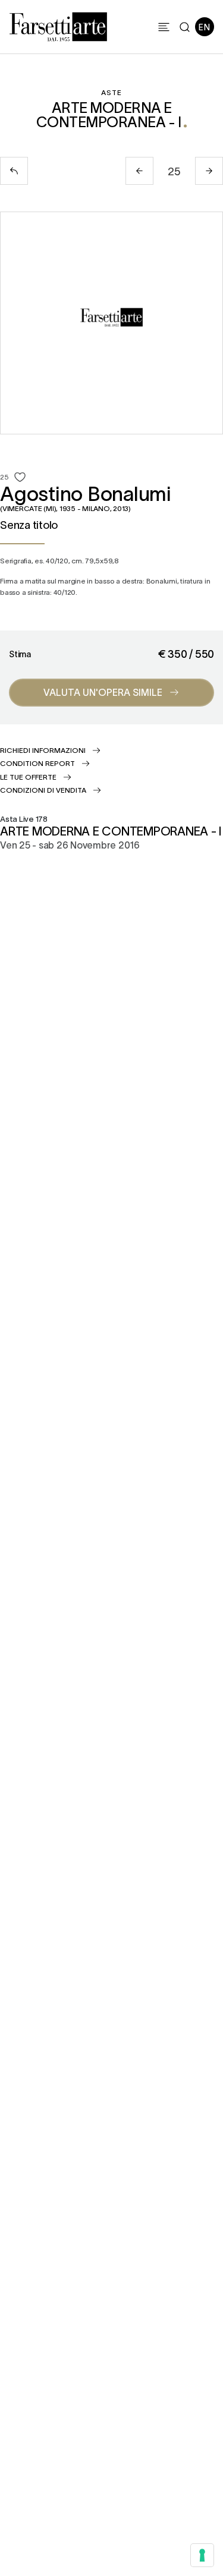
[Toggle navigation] (164, 27)
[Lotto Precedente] (139, 171)
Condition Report (37, 763)
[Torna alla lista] (14, 171)
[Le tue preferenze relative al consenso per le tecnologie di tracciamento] (202, 2555)
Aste (111, 92)
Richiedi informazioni (43, 750)
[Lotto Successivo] (209, 171)
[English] (205, 27)
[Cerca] (185, 27)
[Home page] (58, 25)
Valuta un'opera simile (103, 692)
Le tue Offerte (28, 777)
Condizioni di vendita (43, 790)
